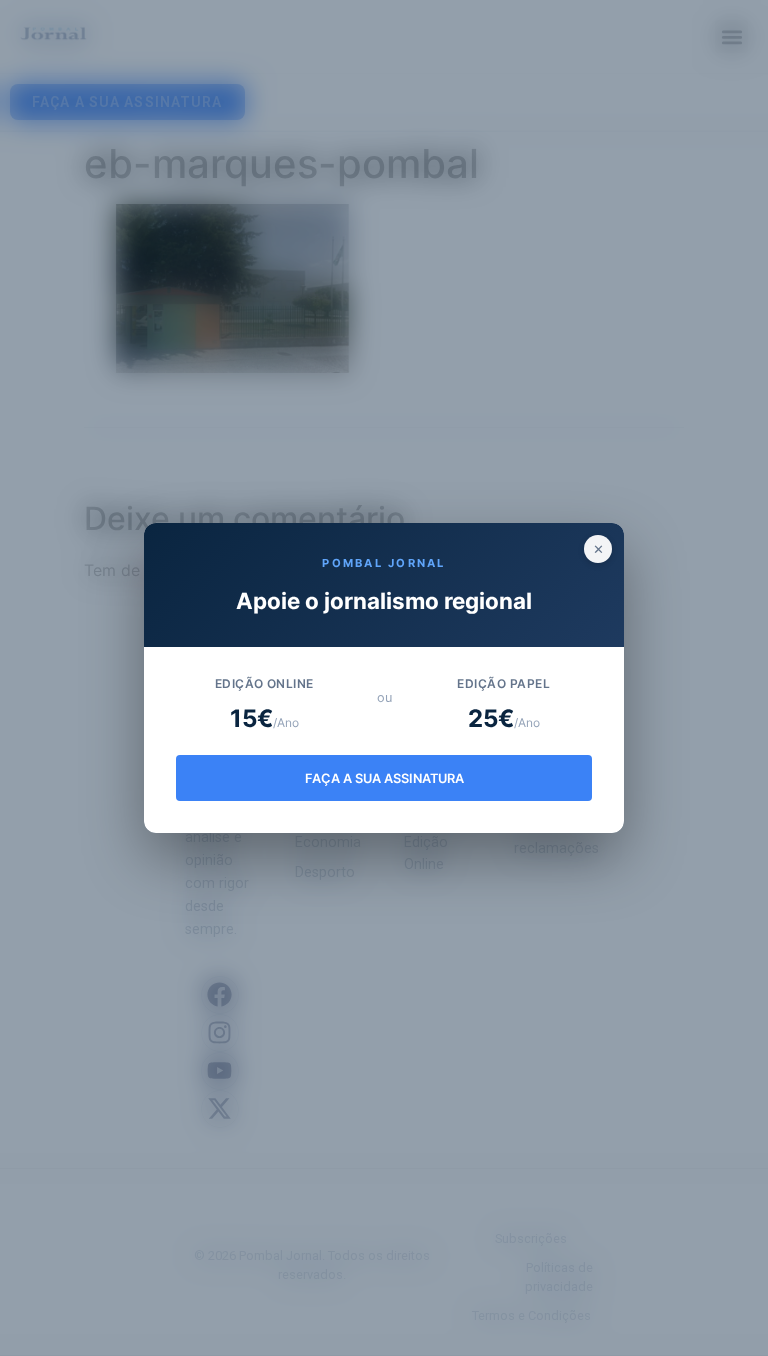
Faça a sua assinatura (384, 778)
